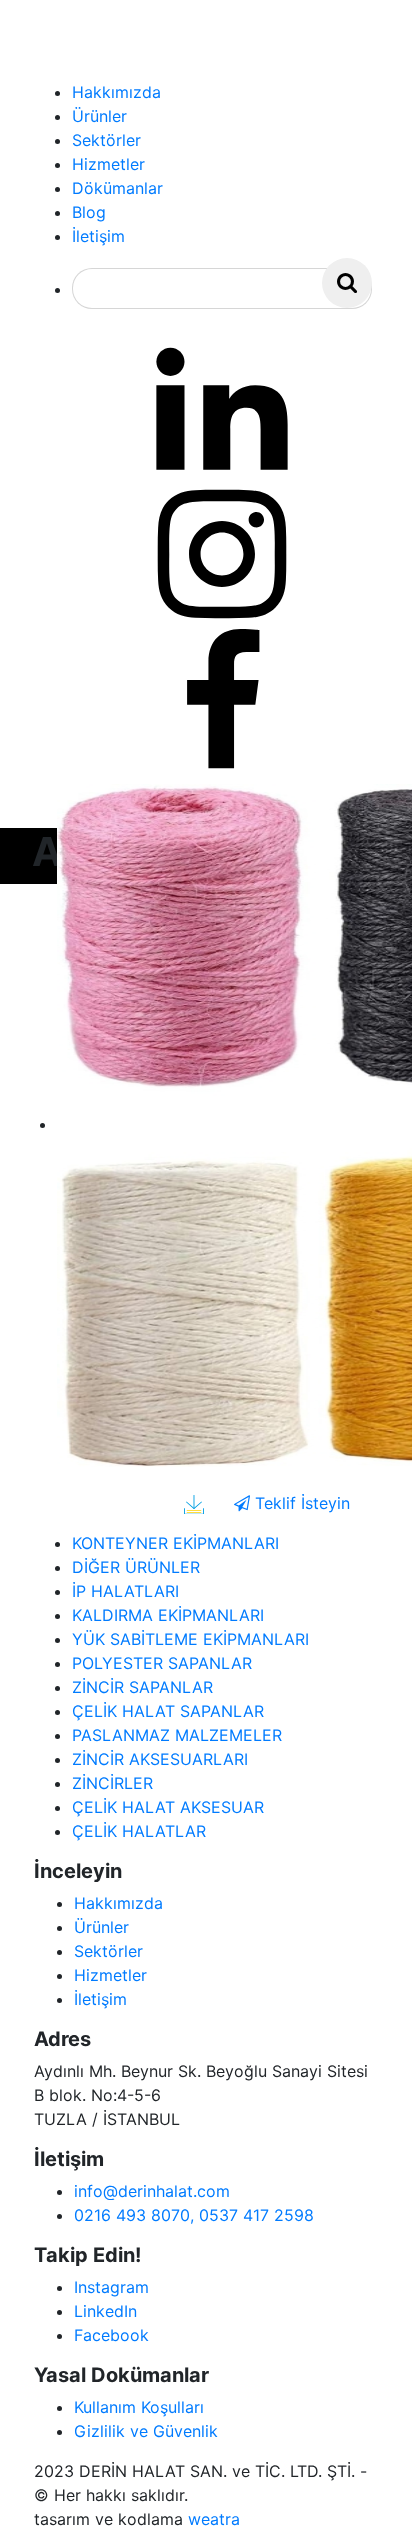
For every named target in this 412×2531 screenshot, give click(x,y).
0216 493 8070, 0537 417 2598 (194, 2215)
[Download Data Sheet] (194, 1503)
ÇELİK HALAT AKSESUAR (168, 1807)
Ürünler (101, 1927)
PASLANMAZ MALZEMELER (177, 1735)
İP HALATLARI (125, 1591)
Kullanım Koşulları (139, 2407)
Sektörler (108, 1951)
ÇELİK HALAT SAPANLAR (168, 1711)
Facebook (111, 2335)
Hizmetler (110, 1975)
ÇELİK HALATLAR (139, 1831)
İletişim (100, 1999)
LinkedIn (105, 2311)
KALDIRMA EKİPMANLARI (168, 1615)
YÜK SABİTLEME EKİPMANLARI (190, 1639)
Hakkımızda (118, 1903)
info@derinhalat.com (152, 2191)
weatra (214, 2519)
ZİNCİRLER (112, 1783)
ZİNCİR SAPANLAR (142, 1687)
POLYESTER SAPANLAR (162, 1663)
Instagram (111, 2287)
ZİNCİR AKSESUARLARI (160, 1759)
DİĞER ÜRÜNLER (136, 1567)
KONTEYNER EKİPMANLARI (175, 1543)
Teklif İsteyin (300, 1503)
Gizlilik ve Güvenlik (146, 2431)
